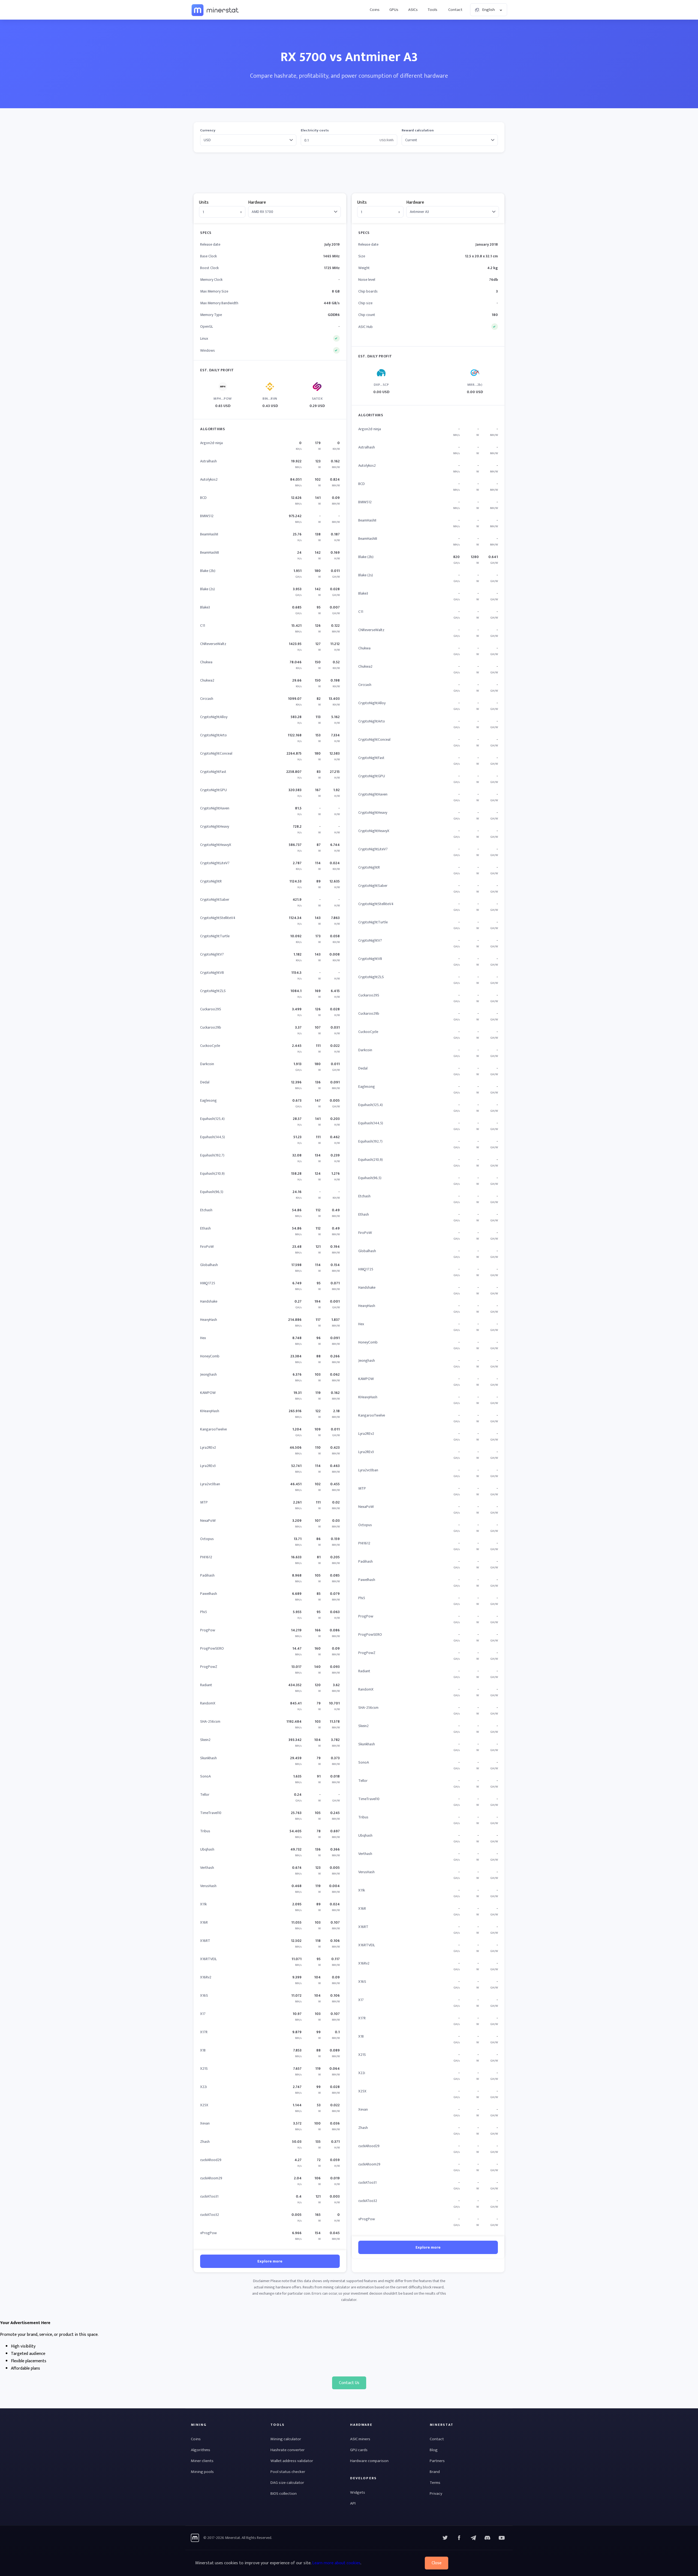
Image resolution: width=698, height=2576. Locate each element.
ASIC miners (360, 2439)
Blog (434, 2450)
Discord (502, 2538)
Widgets (358, 2492)
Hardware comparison (369, 2461)
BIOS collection (284, 2494)
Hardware (257, 202)
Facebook (459, 2538)
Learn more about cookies (336, 2563)
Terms (435, 2483)
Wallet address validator (292, 2461)
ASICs (413, 10)
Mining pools (202, 2472)
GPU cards (359, 2450)
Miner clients (202, 2461)
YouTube (488, 2538)
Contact (455, 10)
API (353, 2503)
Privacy (436, 2494)
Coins (375, 10)
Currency (208, 130)
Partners (437, 2461)
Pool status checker (288, 2472)
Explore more (270, 2261)
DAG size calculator (287, 2483)
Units (204, 202)
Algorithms (201, 2450)
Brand (435, 2472)
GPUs (394, 10)
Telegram (473, 2538)
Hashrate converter (288, 2450)
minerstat (215, 10)
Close (437, 2563)
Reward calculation (418, 130)
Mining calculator (286, 2439)
